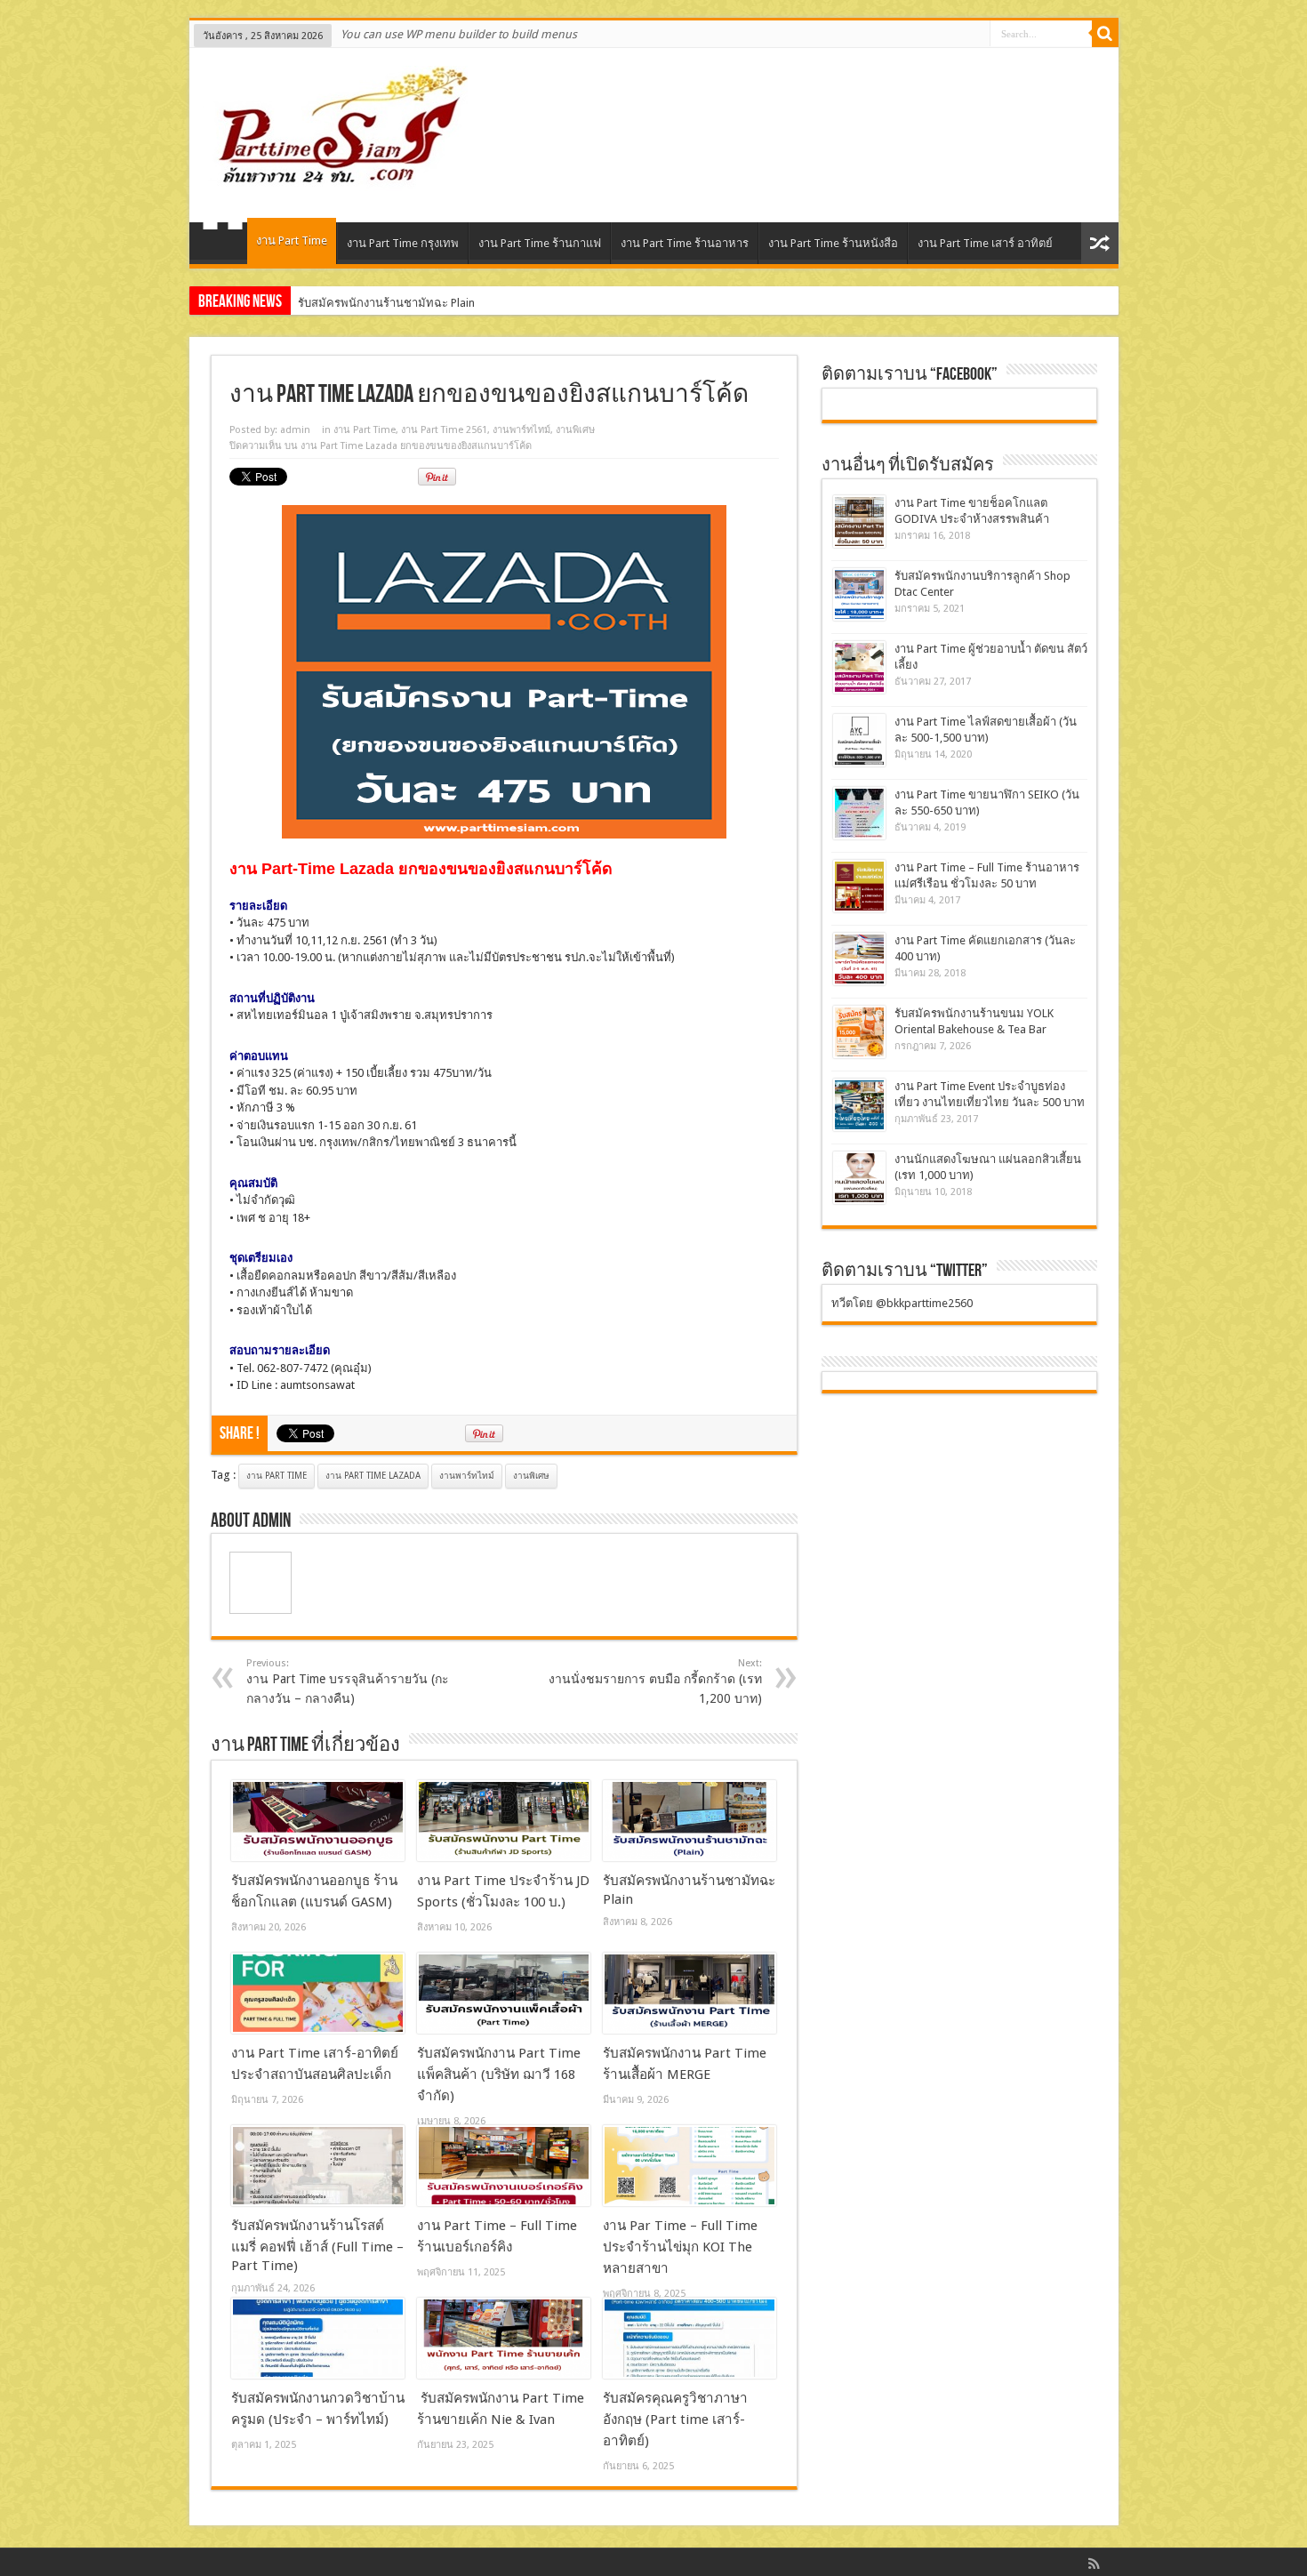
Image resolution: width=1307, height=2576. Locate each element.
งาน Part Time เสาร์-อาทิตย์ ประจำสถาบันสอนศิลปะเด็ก (436, 303)
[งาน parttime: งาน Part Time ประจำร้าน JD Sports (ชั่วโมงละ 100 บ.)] (504, 1821)
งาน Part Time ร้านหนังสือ (833, 243)
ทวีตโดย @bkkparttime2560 (902, 1303)
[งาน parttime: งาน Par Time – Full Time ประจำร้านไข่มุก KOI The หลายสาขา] (690, 2166)
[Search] (1105, 34)
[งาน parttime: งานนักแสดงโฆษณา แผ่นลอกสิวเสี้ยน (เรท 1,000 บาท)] (859, 1178)
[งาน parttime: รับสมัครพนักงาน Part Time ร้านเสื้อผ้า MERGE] (690, 1994)
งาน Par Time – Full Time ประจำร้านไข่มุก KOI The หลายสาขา (680, 2247)
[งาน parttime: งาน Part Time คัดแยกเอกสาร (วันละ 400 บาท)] (859, 959)
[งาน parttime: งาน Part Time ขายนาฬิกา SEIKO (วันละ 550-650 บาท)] (859, 813)
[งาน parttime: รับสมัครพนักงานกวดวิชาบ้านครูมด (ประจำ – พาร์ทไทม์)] (318, 2339)
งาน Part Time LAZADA (373, 1476)
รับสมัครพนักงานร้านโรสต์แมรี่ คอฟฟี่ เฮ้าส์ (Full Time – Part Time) (317, 2246)
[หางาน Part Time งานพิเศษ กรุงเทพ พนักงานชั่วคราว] (335, 178)
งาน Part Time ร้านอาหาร (685, 243)
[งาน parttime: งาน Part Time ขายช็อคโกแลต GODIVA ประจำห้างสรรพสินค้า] (859, 522)
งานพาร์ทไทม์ (521, 430)
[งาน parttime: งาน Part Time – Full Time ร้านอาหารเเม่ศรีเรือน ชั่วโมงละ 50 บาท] (859, 886)
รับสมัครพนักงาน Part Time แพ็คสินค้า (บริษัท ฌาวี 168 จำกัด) (499, 2074)
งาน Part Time (292, 241)
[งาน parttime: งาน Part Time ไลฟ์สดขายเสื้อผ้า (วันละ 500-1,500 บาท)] (859, 740)
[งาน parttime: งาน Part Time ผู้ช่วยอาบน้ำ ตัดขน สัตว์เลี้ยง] (859, 667)
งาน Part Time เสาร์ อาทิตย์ (985, 243)
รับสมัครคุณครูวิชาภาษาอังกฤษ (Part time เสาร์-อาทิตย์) (675, 2420)
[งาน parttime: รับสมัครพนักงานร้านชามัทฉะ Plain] (690, 1821)
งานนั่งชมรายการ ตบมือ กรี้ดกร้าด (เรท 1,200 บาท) (655, 1681)
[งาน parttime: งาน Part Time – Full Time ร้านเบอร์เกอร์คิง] (504, 2166)
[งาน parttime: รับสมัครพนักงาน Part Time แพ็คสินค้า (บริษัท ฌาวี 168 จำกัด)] (504, 1994)
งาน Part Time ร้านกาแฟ (540, 243)
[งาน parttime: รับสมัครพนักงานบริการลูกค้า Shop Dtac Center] (859, 594)
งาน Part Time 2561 (444, 430)
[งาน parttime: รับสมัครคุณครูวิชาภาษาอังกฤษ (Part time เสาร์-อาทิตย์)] (690, 2339)
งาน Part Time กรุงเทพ (403, 243)
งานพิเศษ (575, 430)
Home (223, 245)
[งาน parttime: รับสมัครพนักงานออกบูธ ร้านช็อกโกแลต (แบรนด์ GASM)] (318, 1821)
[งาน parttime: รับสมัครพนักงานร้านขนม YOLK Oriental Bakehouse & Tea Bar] (859, 1032)
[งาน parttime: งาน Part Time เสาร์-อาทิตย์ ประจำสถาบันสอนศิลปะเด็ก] (318, 1994)
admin (295, 430)
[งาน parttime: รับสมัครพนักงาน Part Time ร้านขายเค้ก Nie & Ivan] (504, 2339)
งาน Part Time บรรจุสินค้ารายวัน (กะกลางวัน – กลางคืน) (348, 1681)
